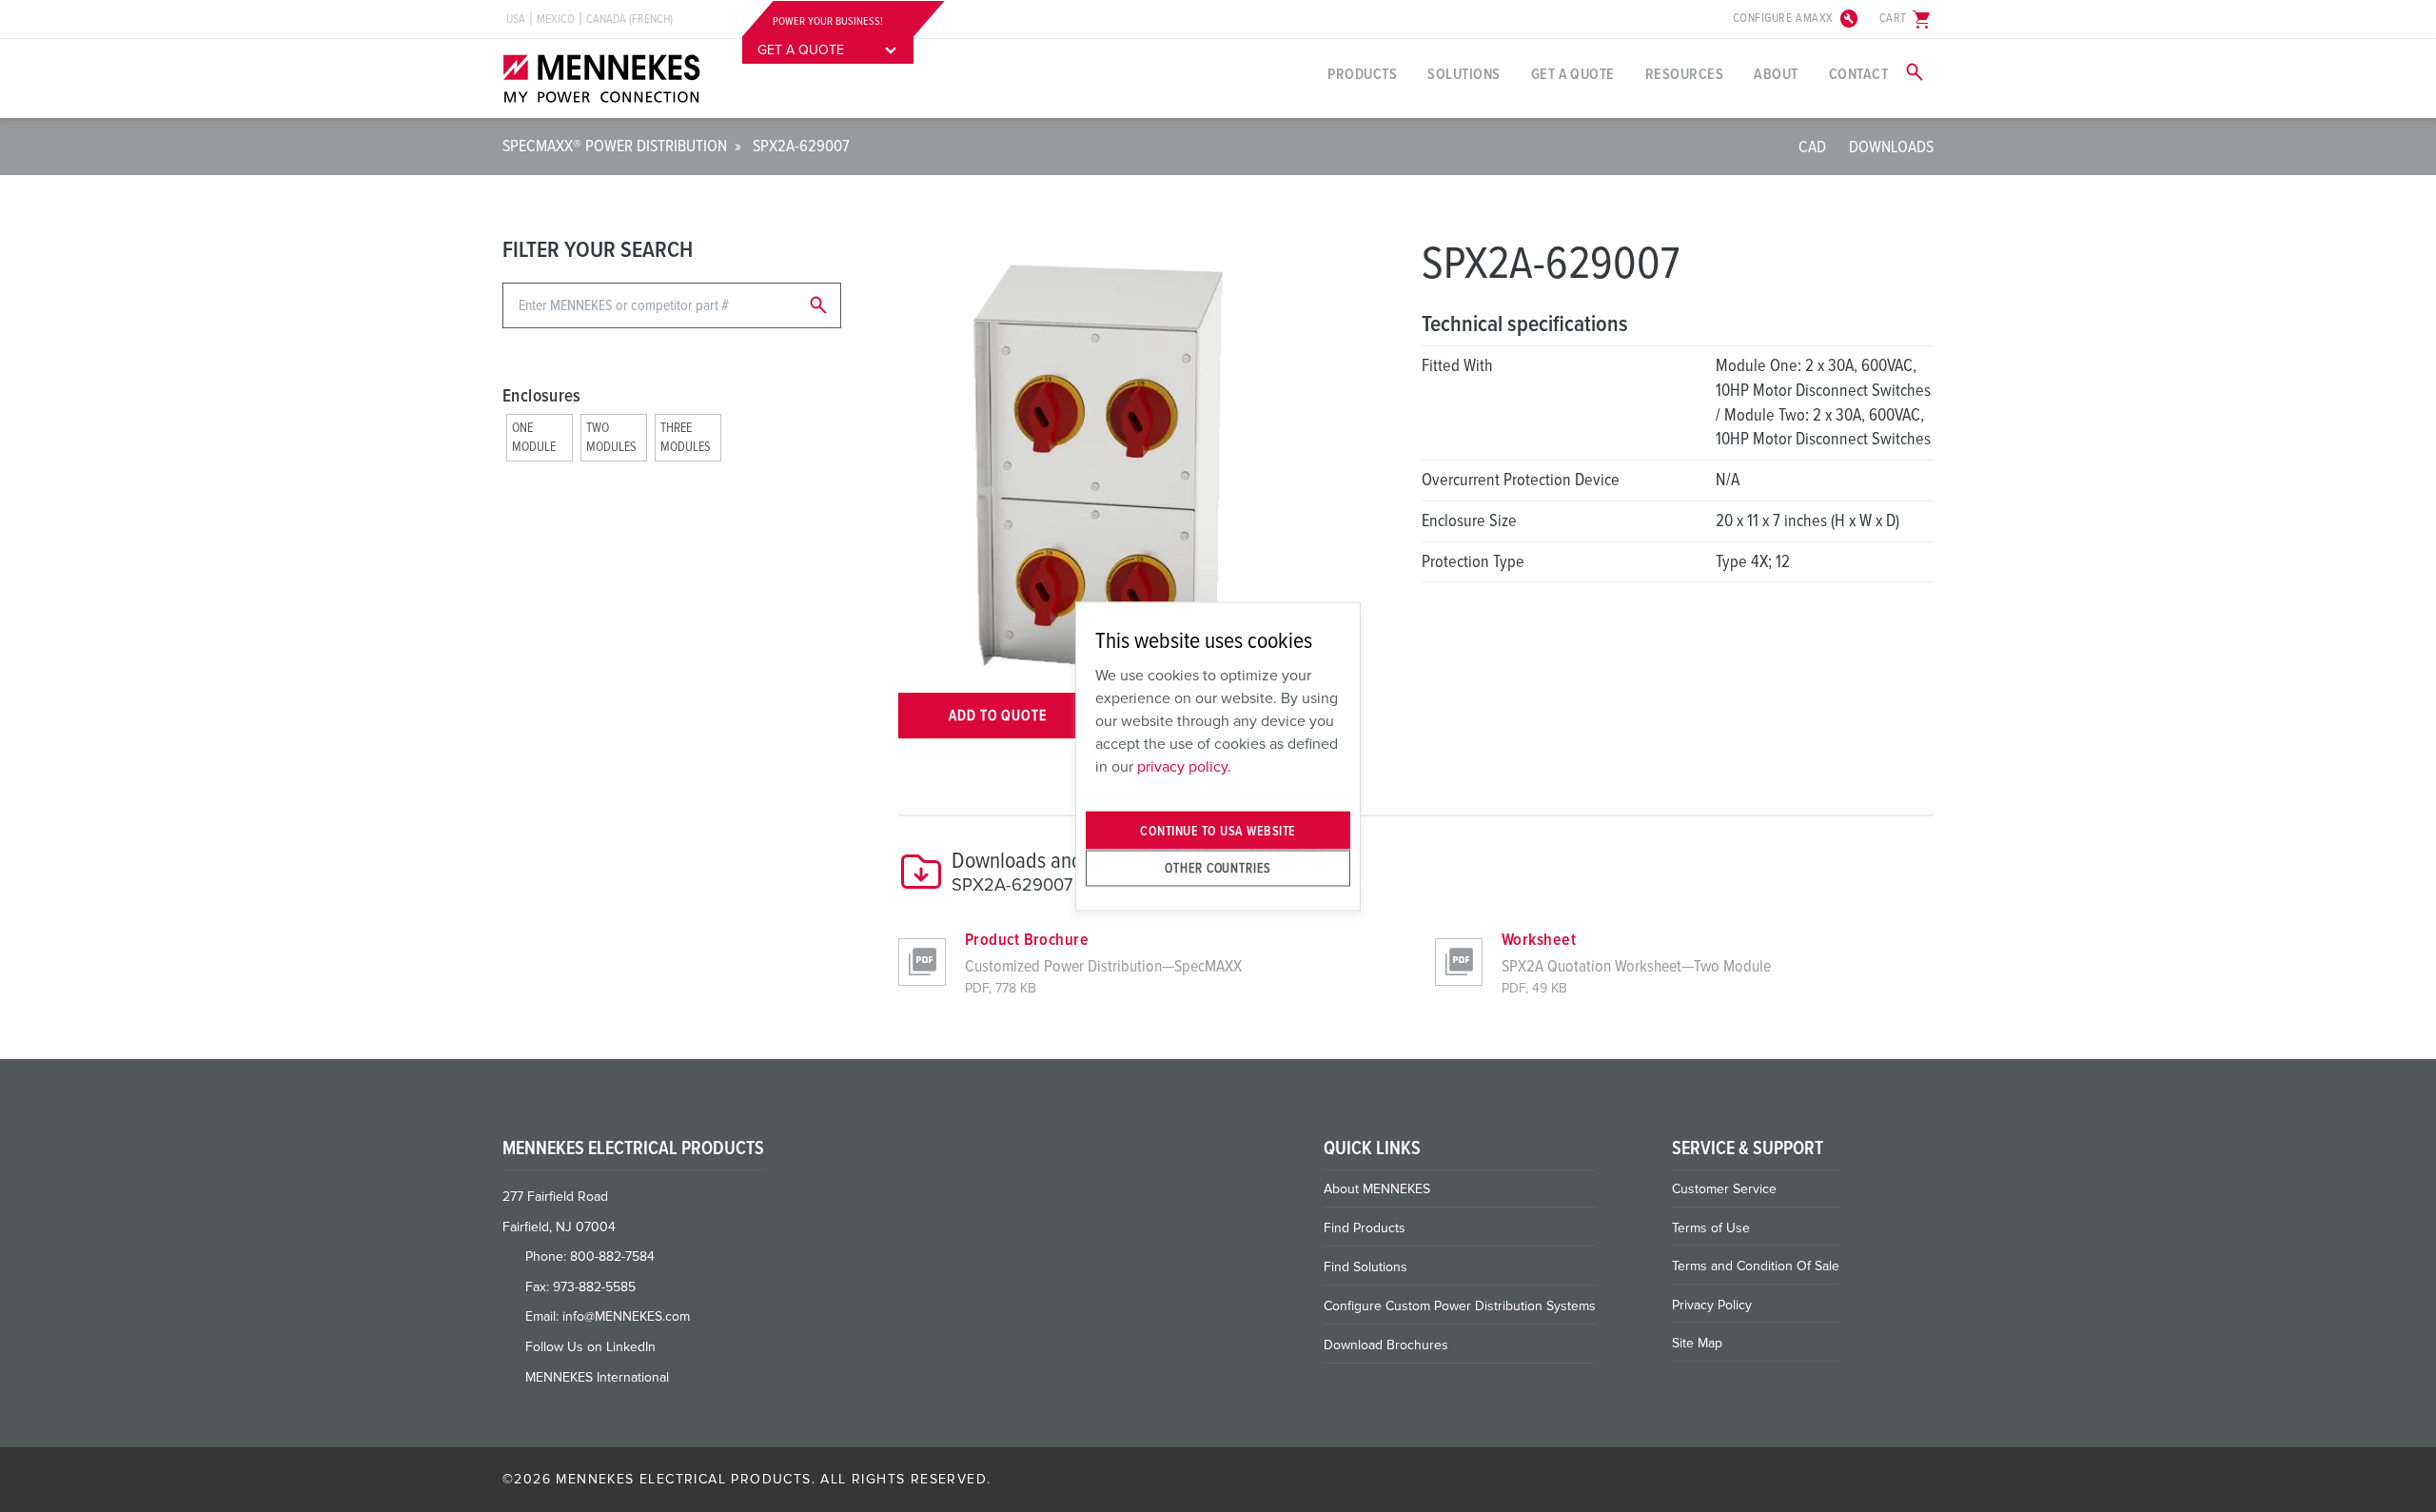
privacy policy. (1184, 767)
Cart (1906, 19)
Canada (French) (629, 19)
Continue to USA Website (1218, 830)
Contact (1858, 74)
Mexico (556, 19)
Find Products (1365, 1228)
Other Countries (1218, 868)
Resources (1684, 74)
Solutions (1464, 74)
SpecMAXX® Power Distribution (615, 146)
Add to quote (998, 716)
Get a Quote (1573, 74)
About (1776, 74)
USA (516, 19)
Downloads (1891, 147)
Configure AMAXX (1797, 19)
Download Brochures (1386, 1345)
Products (1362, 74)
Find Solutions (1365, 1267)
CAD (1812, 147)
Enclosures (542, 396)
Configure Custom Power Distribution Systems (1460, 1306)
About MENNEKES (1377, 1189)
